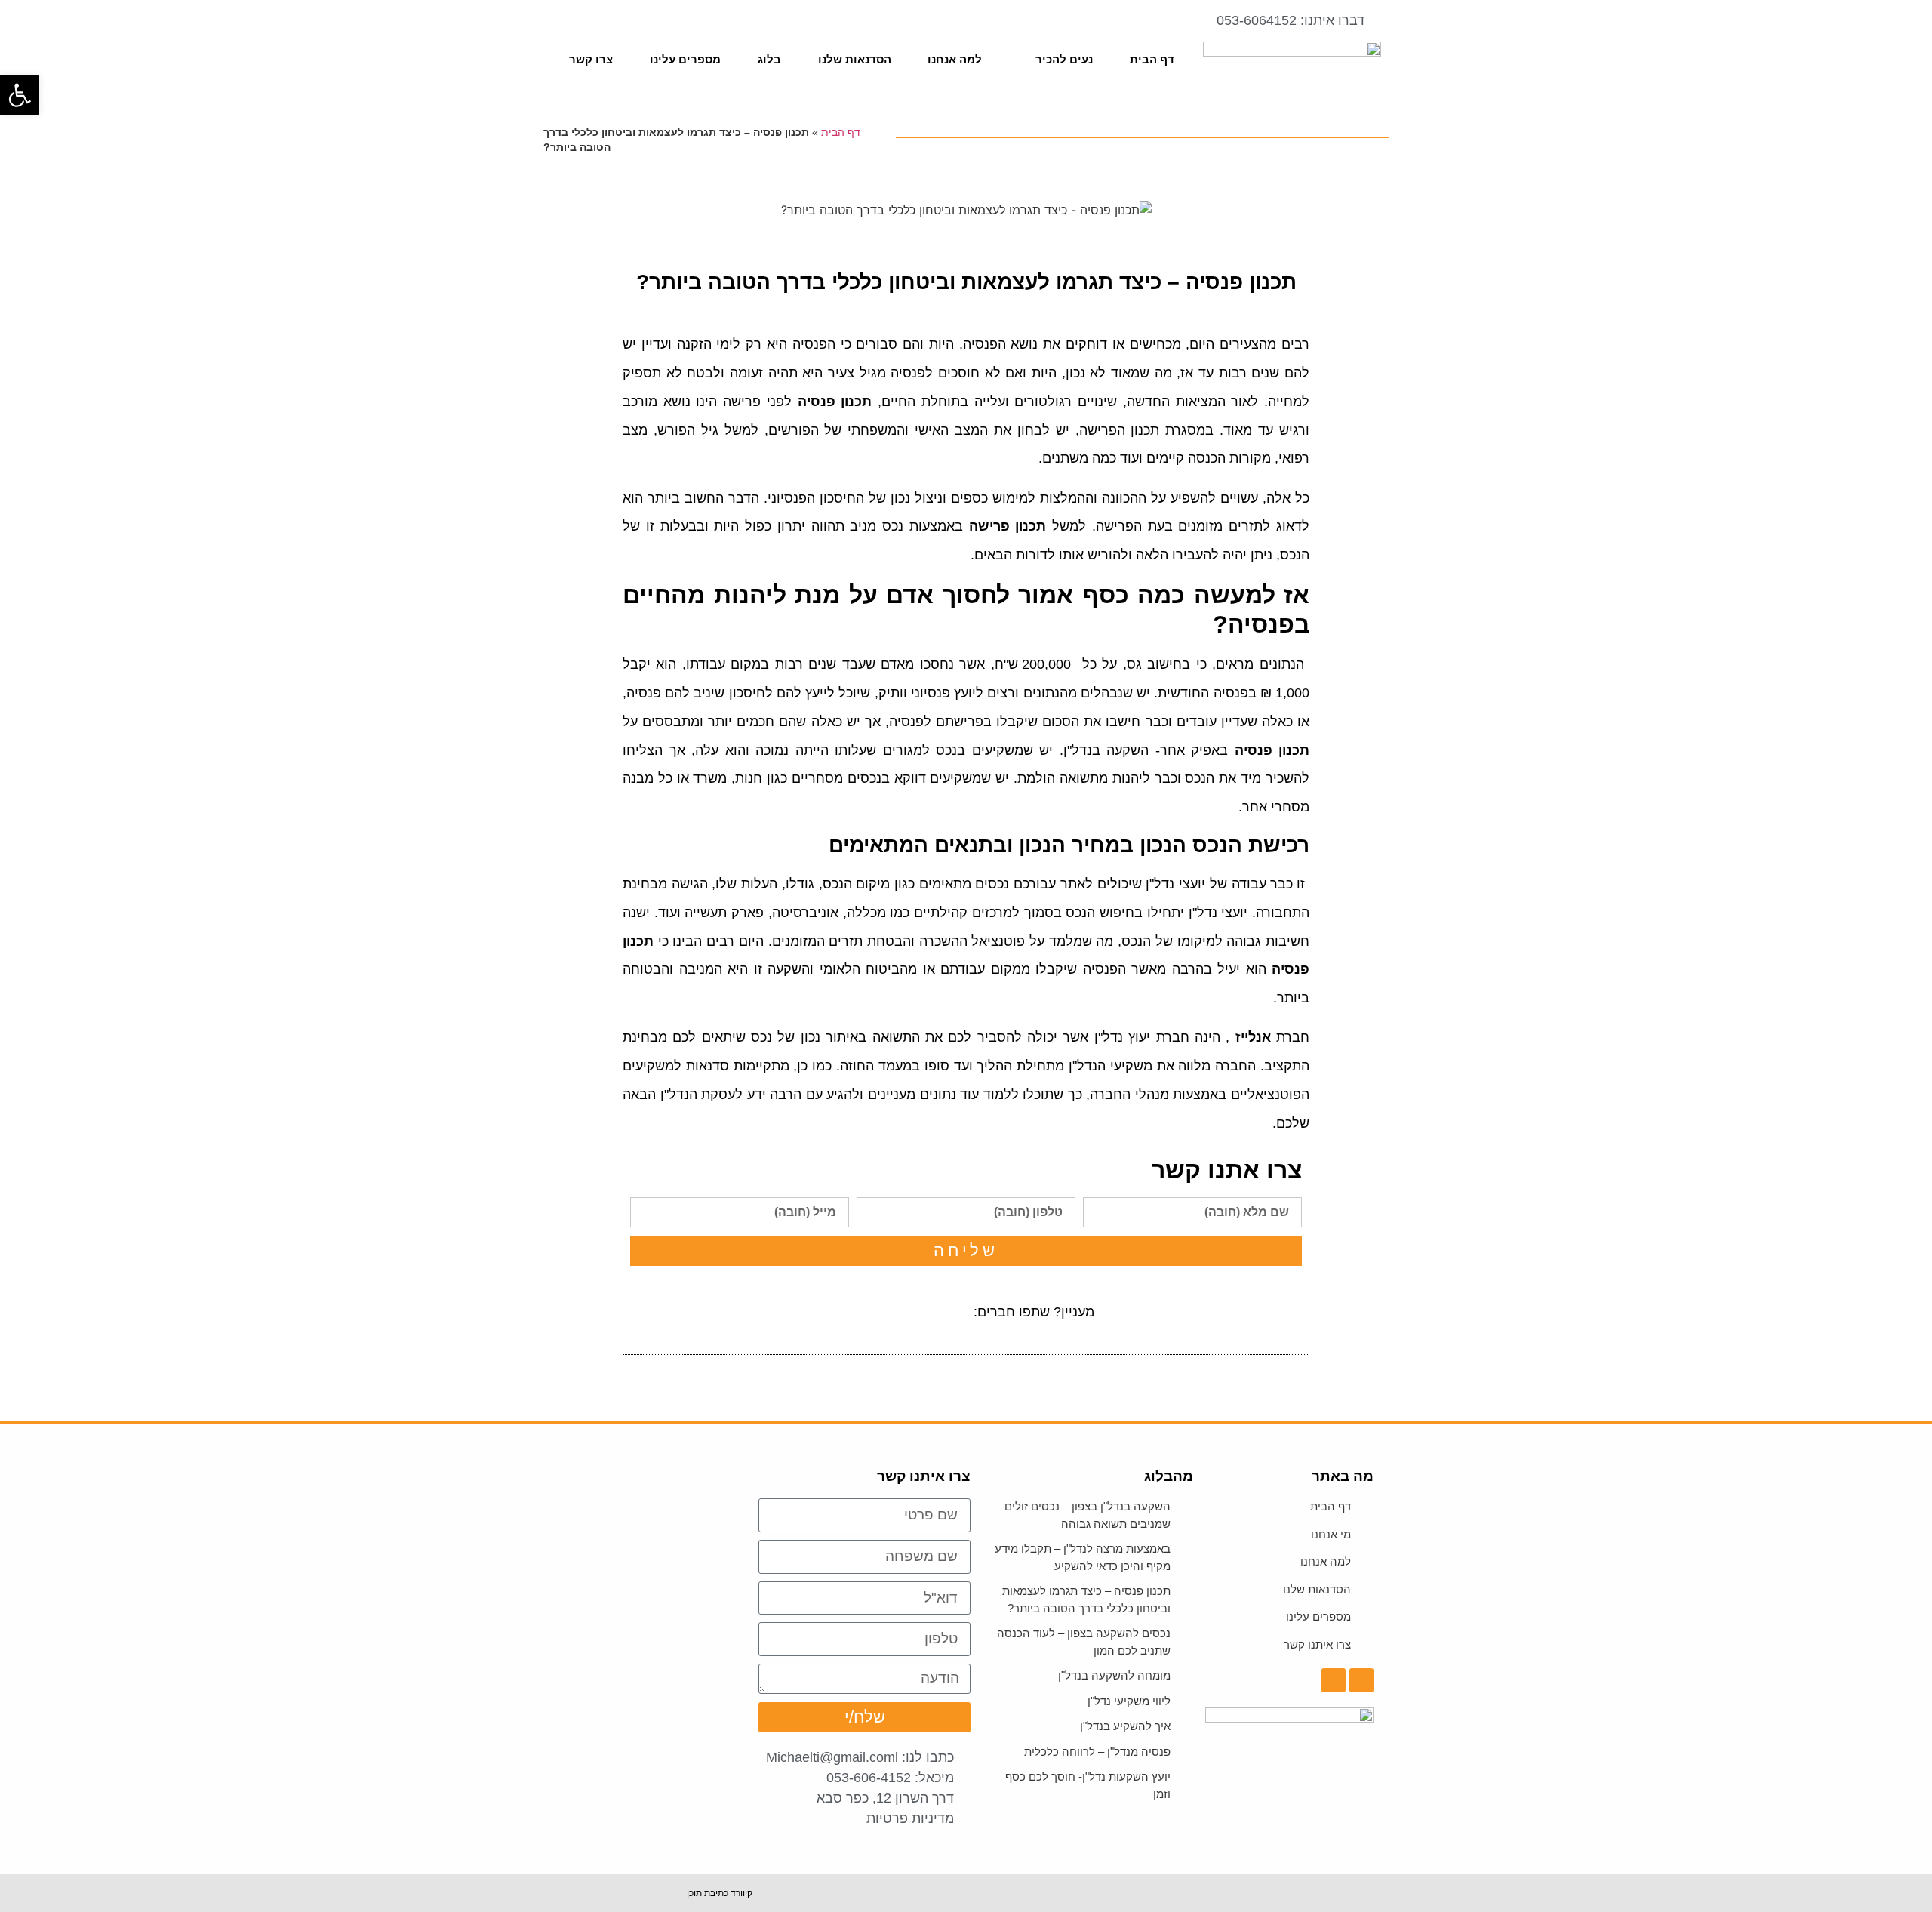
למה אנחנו (955, 59)
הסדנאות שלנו (855, 59)
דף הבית (1152, 59)
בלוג (769, 59)
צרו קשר (591, 59)
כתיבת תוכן (708, 1893)
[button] (945, 1312)
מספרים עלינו (685, 59)
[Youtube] (563, 28)
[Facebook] (588, 28)
